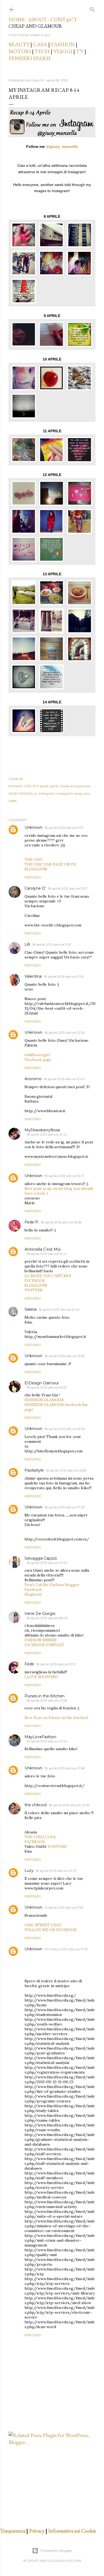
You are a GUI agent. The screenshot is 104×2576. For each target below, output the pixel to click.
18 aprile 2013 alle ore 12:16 (63, 976)
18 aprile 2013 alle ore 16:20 (65, 1429)
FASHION (63, 44)
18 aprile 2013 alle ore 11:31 (64, 828)
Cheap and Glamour (35, 26)
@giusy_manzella (62, 146)
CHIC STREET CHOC (43, 1925)
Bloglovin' (33, 1594)
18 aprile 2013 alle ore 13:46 (59, 1309)
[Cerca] (92, 8)
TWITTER (33, 1290)
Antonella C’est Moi (43, 1249)
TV (80, 51)
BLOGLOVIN (36, 869)
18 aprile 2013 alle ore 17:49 (47, 1563)
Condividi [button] (16, 779)
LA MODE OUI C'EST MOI (48, 1276)
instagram (47, 793)
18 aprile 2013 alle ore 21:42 (47, 1741)
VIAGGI (63, 51)
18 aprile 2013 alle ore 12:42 (47, 1134)
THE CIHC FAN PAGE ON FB (50, 864)
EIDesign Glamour (42, 1383)
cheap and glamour (75, 786)
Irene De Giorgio (40, 1614)
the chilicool (36, 1805)
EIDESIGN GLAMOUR (44, 1400)
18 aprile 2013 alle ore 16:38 (66, 1470)
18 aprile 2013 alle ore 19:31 (56, 1664)
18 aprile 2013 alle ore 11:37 (68, 888)
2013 (28, 786)
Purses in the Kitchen (45, 1696)
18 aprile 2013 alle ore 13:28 (61, 1222)
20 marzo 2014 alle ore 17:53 (66, 1949)
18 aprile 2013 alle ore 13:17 (64, 1176)
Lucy (29, 1870)
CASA (40, 44)
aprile (54, 786)
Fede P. (32, 1222)
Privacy (37, 2531)
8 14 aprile (41, 786)
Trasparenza (13, 2531)
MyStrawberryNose (42, 1130)
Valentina (33, 976)
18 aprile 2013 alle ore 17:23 (65, 1507)
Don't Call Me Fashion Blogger (52, 1585)
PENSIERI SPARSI (29, 58)
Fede (29, 1664)
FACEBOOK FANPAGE (44, 1645)
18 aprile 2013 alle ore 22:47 (56, 1871)
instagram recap (69, 793)
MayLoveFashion (40, 1737)
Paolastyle (34, 1470)
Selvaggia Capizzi (41, 1558)
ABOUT (37, 19)
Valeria (31, 1309)
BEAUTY (19, 44)
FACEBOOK (35, 1281)
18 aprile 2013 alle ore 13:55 (64, 1356)
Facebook (33, 1590)
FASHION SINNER (41, 1640)
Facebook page (38, 1060)
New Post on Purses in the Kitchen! (56, 1718)
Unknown (33, 827)
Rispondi (33, 877)
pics (87, 793)
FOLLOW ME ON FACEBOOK (51, 1930)
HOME (17, 19)
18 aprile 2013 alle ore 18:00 (47, 1618)
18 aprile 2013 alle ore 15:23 (47, 1387)
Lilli (27, 944)
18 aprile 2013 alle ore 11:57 (52, 944)
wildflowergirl (37, 1055)
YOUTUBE (57, 1846)
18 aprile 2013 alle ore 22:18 (69, 1805)
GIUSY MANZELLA (23, 793)
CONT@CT (64, 19)
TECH (42, 51)
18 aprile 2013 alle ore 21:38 (47, 1700)
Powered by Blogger (56, 2551)
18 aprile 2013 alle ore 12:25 (65, 1033)
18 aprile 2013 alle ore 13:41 (47, 1254)
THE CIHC (34, 859)
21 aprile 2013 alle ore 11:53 (64, 1907)
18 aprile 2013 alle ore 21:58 (65, 1768)
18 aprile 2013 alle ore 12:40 (64, 1079)
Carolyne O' (35, 888)
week (13, 801)
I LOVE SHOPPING (41, 1677)
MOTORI (20, 51)
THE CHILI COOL (40, 1837)
